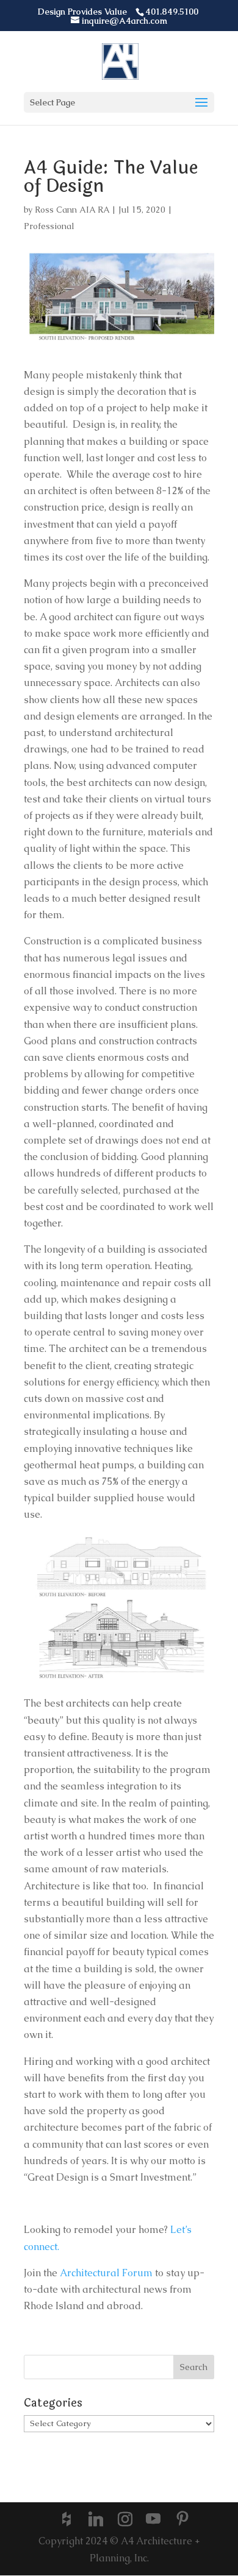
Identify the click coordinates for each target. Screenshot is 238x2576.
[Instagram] (125, 2519)
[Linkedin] (96, 2519)
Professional (49, 226)
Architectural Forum (105, 2273)
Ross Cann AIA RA (72, 210)
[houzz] (67, 2519)
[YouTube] (153, 2520)
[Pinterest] (182, 2520)
